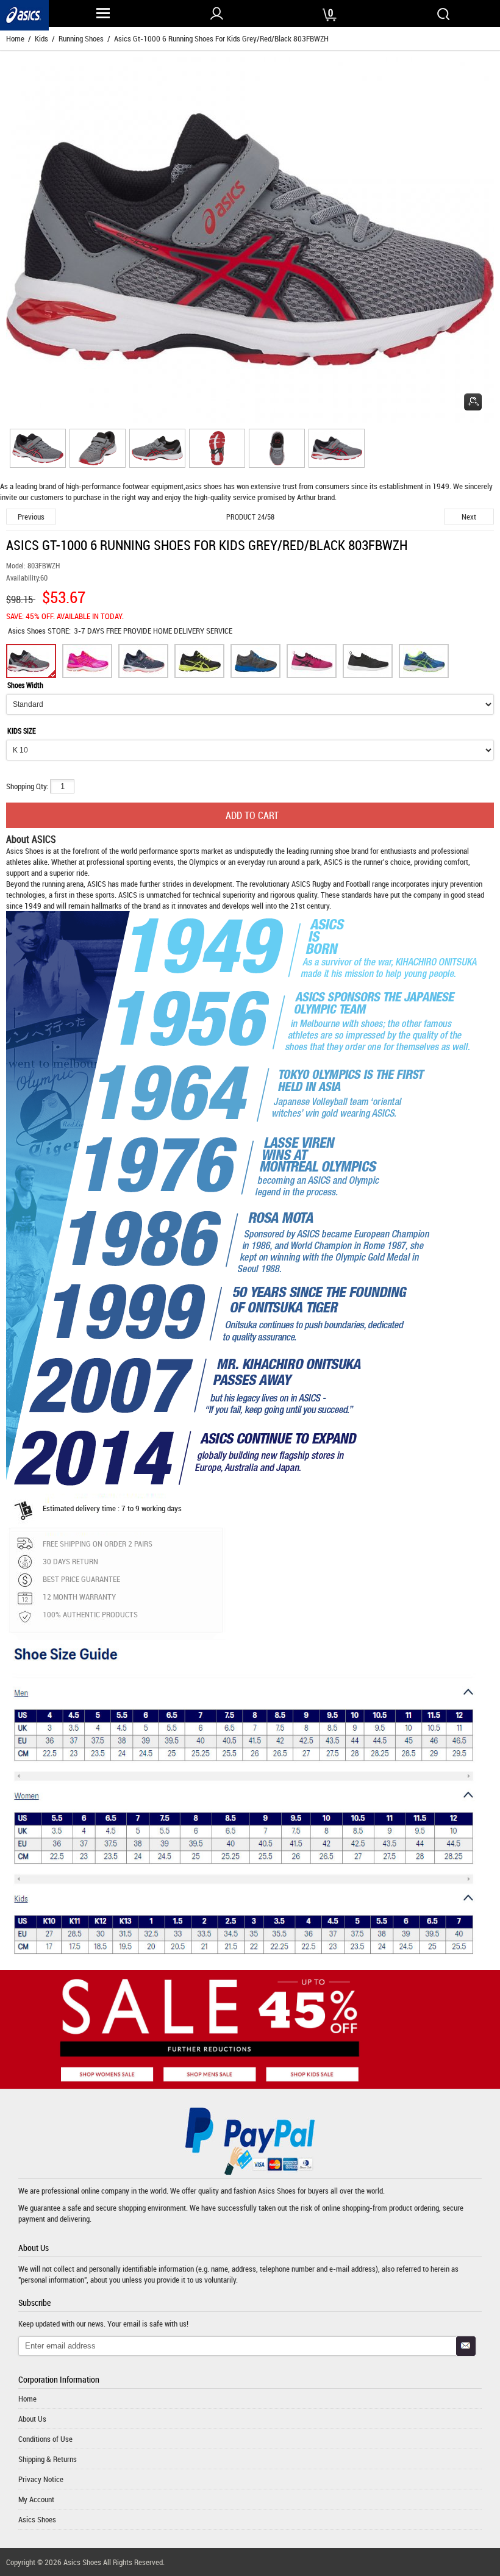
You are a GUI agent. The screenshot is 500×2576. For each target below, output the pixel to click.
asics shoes (204, 486)
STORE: (39, 631)
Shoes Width (25, 685)
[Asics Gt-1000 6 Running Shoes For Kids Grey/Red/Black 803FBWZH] (36, 450)
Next (469, 517)
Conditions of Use (45, 2439)
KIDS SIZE (22, 731)
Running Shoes (81, 38)
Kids (41, 38)
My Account (36, 2499)
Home (15, 38)
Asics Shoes (28, 631)
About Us (32, 2419)
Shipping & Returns (48, 2459)
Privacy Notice (41, 2479)
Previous (31, 517)
